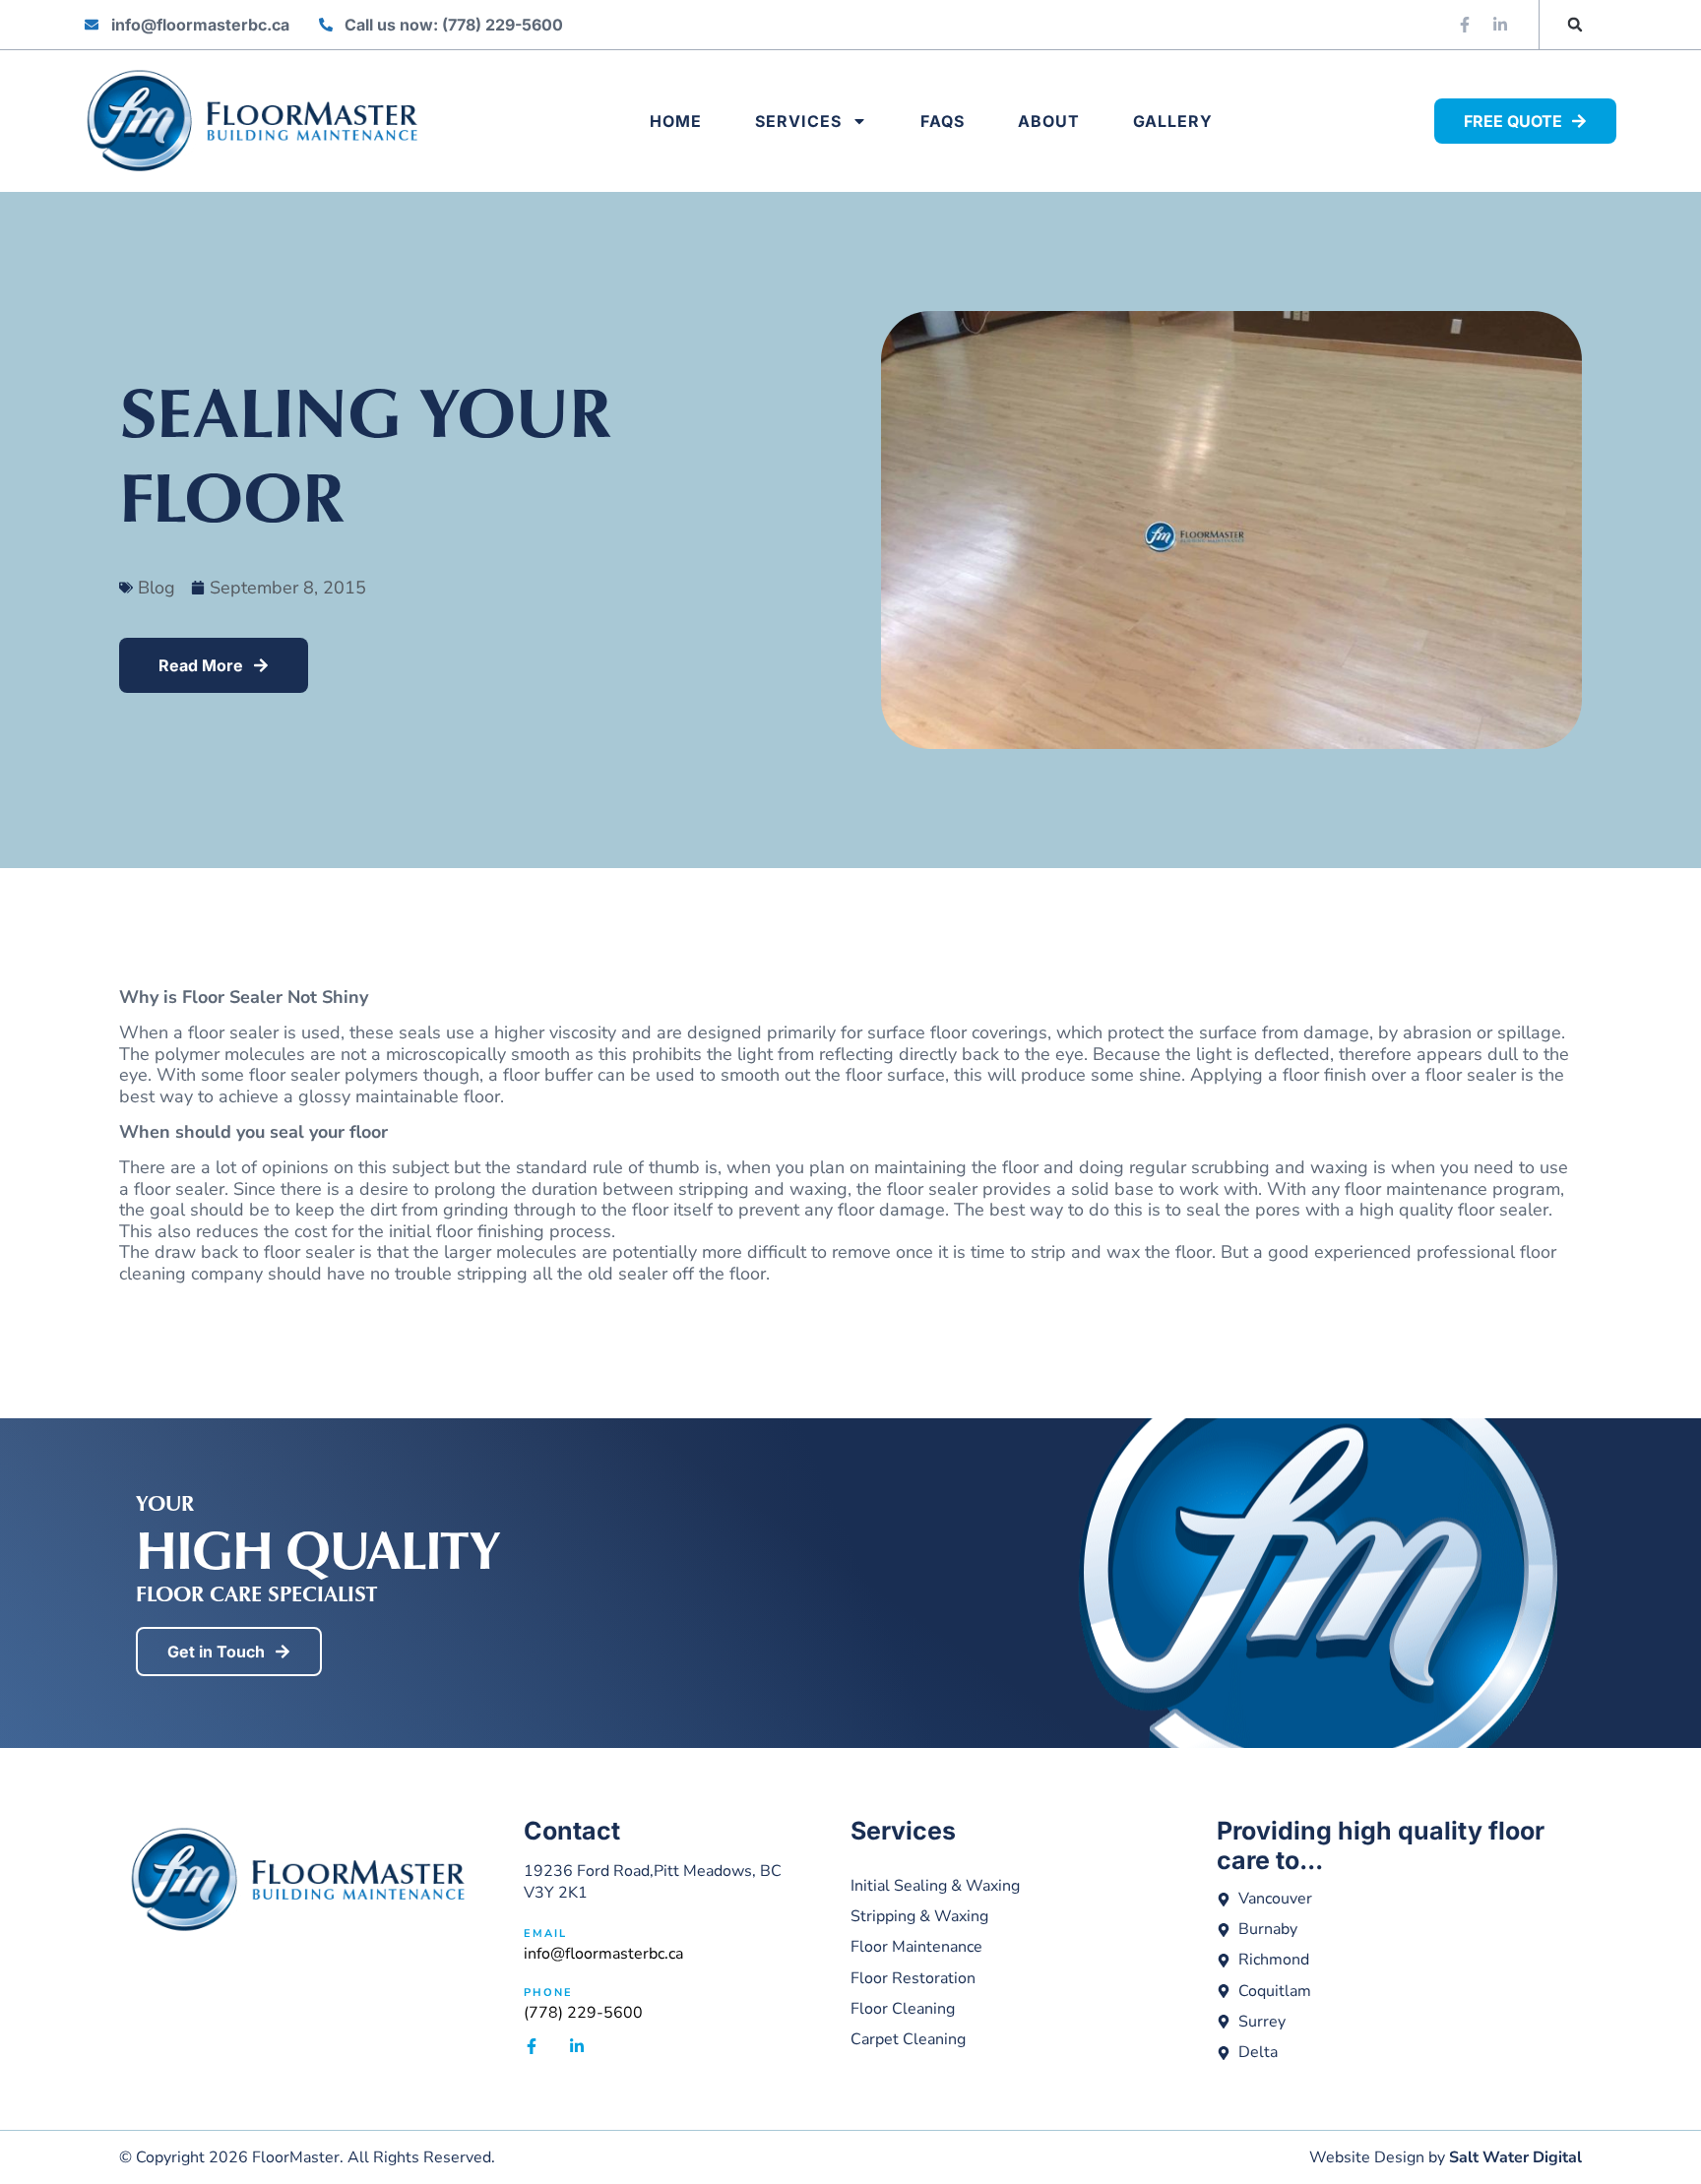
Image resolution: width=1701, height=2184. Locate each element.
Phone (548, 1993)
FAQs (943, 121)
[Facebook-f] (1465, 25)
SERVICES (798, 121)
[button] (1575, 25)
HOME (676, 121)
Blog (157, 588)
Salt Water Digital (1515, 2157)
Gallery (1173, 121)
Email (545, 1934)
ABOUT (1049, 121)
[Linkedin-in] (1500, 25)
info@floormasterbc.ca (603, 1954)
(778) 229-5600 (583, 2013)
